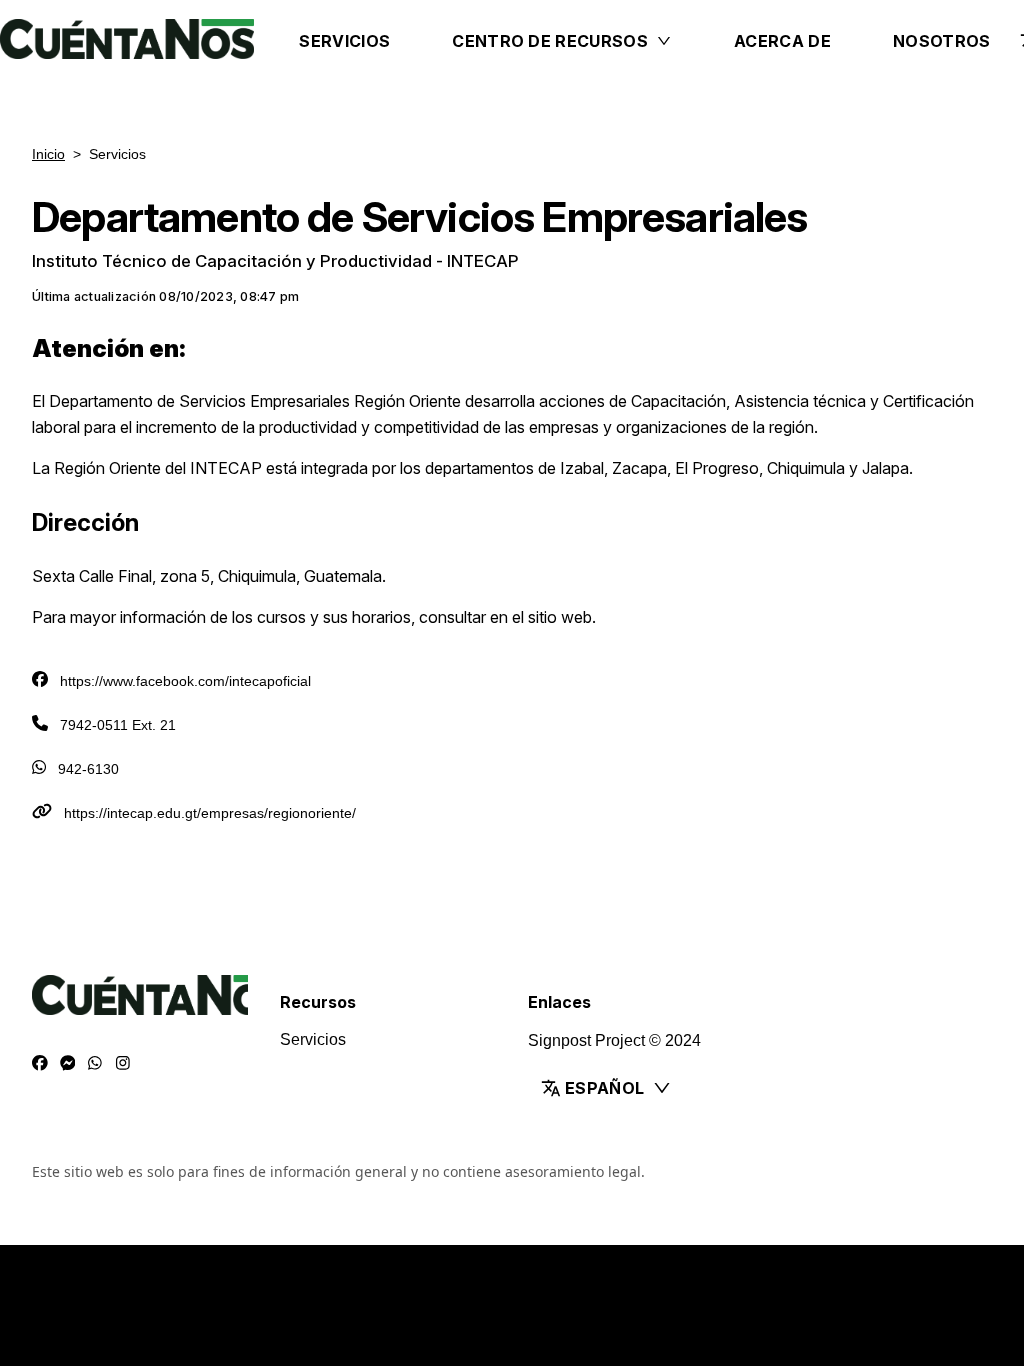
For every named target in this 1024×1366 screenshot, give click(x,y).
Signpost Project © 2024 (614, 1040)
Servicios (344, 41)
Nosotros (942, 41)
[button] (628, 1088)
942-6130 (88, 769)
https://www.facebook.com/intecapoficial (185, 681)
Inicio (48, 154)
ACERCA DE (782, 41)
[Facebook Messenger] (68, 1064)
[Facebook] (40, 1064)
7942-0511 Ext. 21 (118, 725)
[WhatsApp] (95, 1064)
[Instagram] (123, 1064)
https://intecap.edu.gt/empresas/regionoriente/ (210, 813)
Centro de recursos (550, 41)
